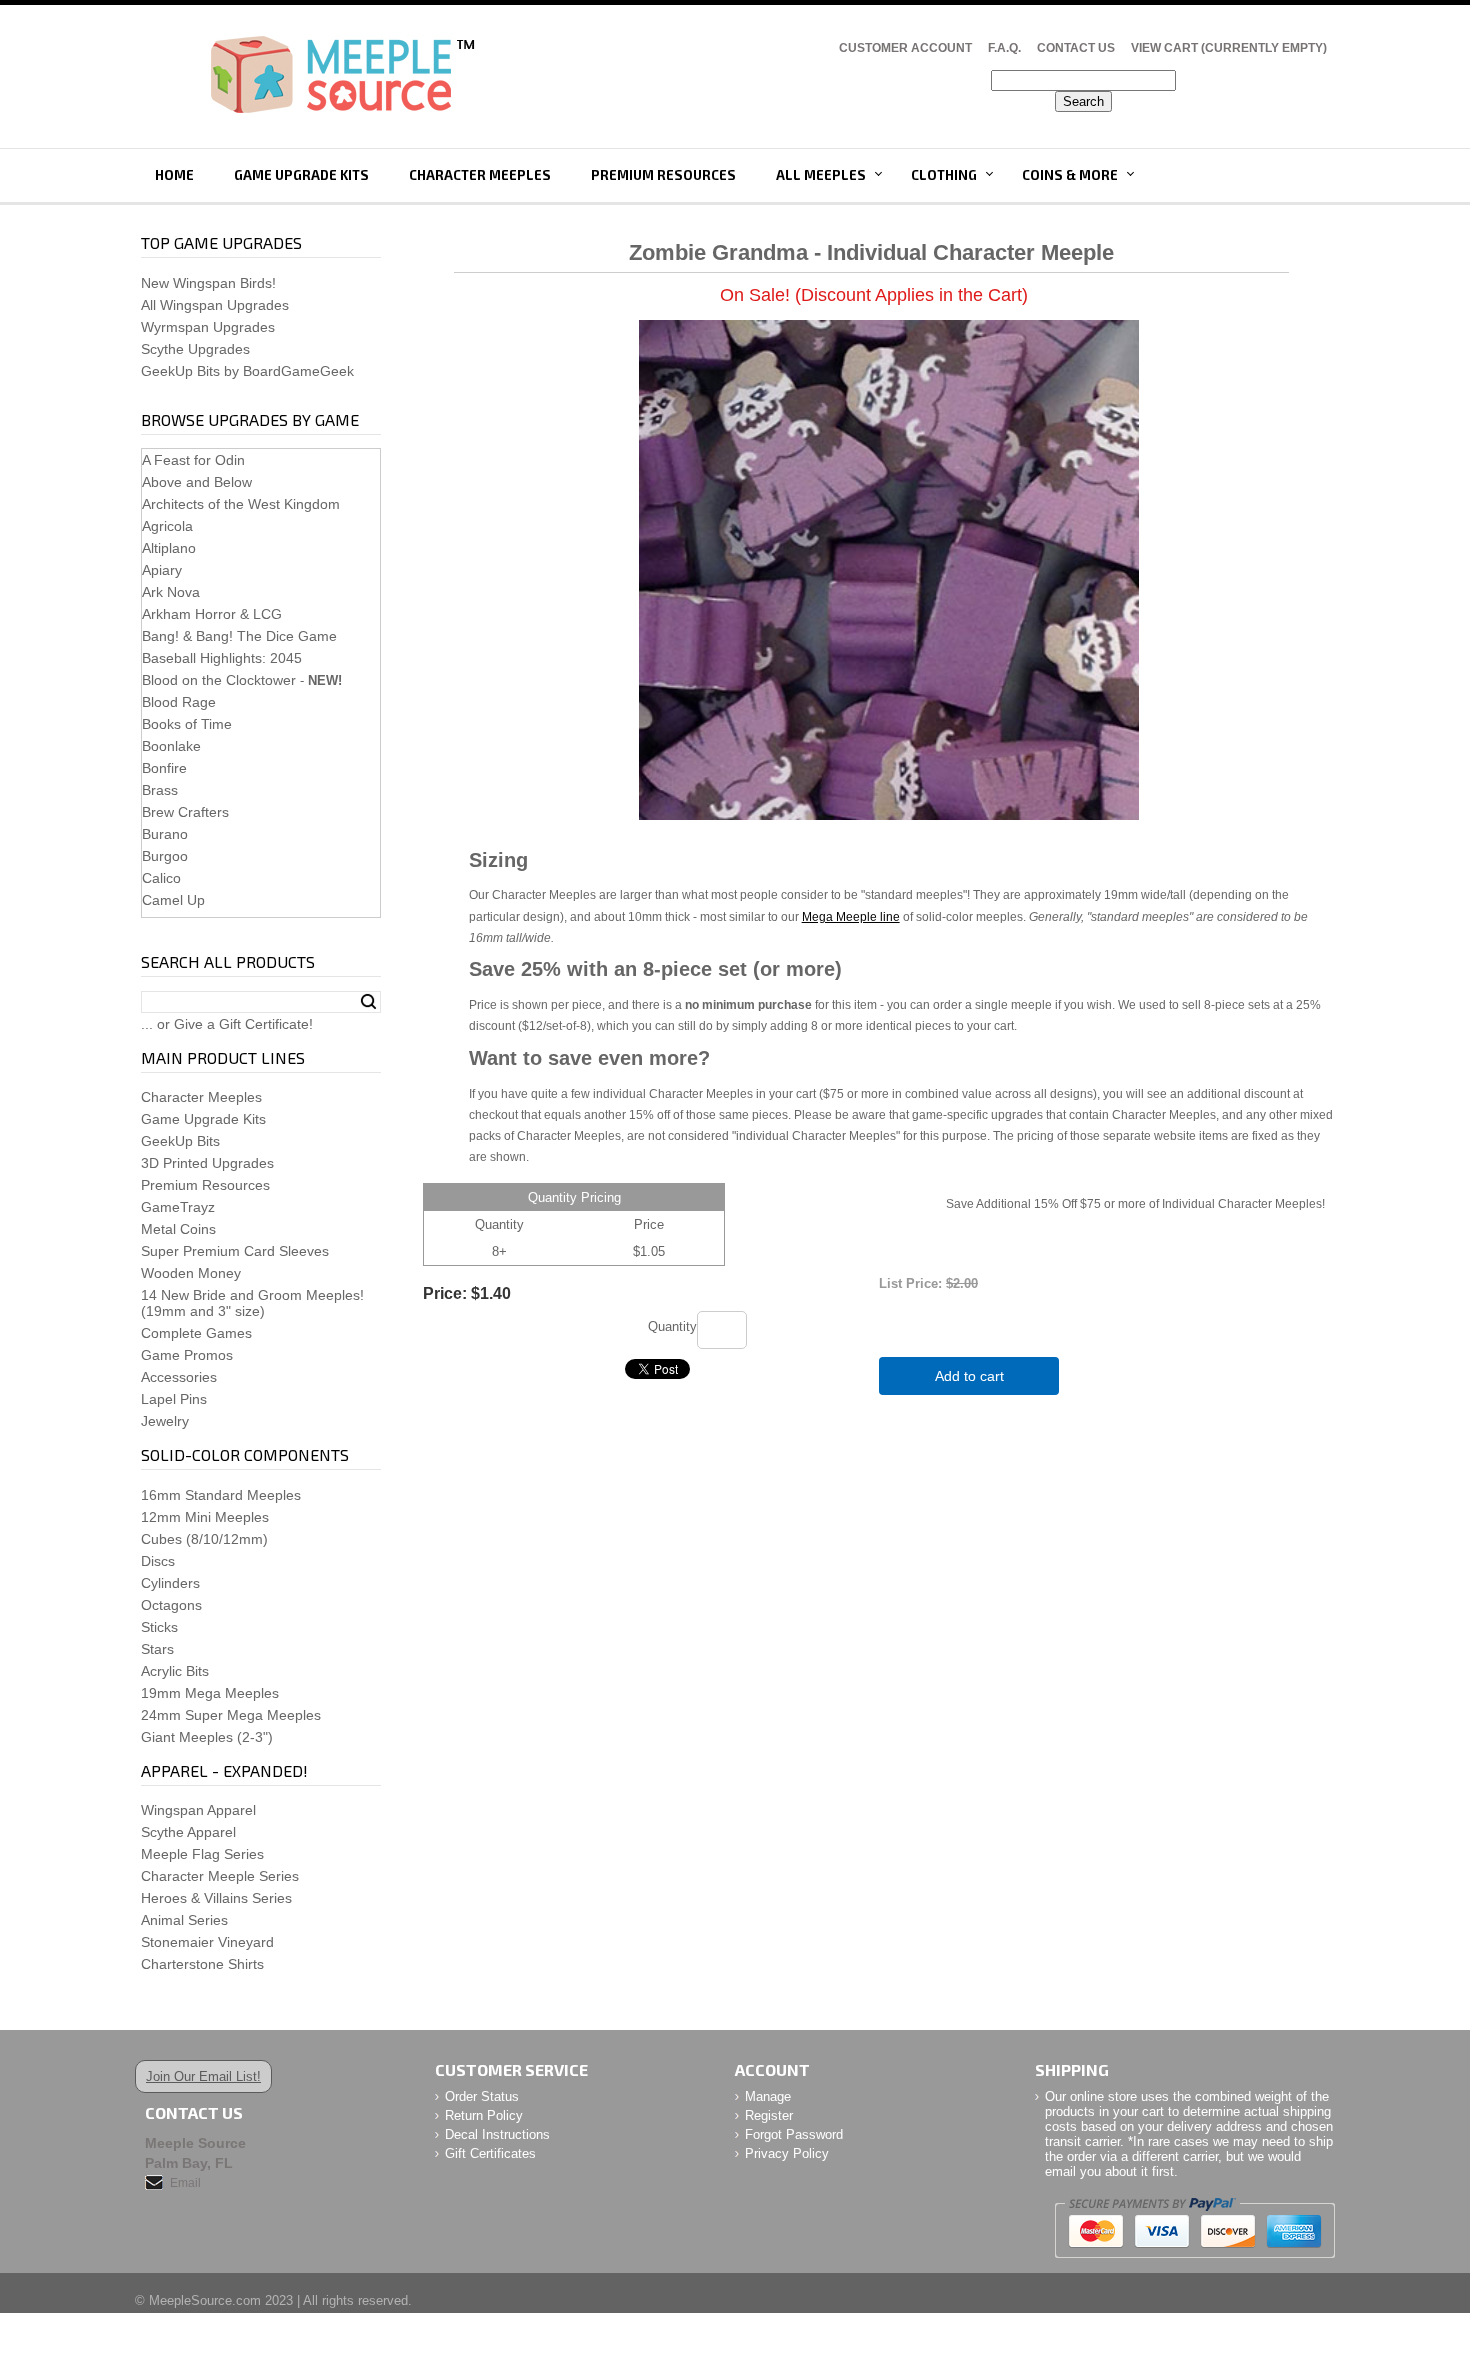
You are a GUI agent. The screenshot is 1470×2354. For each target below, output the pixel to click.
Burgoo (165, 856)
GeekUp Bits (180, 1141)
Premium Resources (663, 175)
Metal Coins (178, 1229)
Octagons (171, 1605)
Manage (768, 2096)
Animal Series (184, 1920)
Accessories (179, 1377)
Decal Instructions (497, 2134)
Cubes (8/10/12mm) (204, 1539)
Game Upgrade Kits (301, 175)
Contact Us (1076, 48)
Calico (161, 878)
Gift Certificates (490, 2153)
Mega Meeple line (851, 916)
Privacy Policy (787, 2153)
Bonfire (164, 768)
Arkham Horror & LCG (212, 614)
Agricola (167, 526)
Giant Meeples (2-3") (207, 1737)
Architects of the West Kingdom (241, 504)
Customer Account (905, 48)
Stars (157, 1649)
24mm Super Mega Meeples (231, 1715)
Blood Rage (179, 702)
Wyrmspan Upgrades (208, 327)
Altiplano (169, 548)
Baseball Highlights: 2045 (222, 658)
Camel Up (173, 900)
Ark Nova (171, 592)
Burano (165, 834)
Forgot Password (794, 2134)
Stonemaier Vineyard (207, 1942)
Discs (158, 1561)
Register (769, 2115)
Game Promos (187, 1355)
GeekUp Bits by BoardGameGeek (247, 371)
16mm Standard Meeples (221, 1495)
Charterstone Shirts (202, 1964)
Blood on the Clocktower (219, 680)
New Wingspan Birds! (208, 283)
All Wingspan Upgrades (215, 305)
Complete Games (196, 1333)
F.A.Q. (1004, 48)
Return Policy (484, 2115)
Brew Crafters (185, 812)
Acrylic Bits (175, 1671)
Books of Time (187, 724)
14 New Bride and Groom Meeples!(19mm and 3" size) (252, 1303)
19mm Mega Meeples (210, 1693)
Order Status (482, 2096)
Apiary (162, 570)
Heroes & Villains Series (216, 1898)
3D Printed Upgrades (207, 1163)
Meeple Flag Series (202, 1854)
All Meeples (821, 175)
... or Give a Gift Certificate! (227, 1024)
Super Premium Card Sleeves (235, 1251)
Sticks (159, 1627)
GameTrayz (178, 1207)
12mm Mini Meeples (205, 1517)
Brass (160, 790)
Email (185, 2183)
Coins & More (1070, 175)
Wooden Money (191, 1273)
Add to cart (969, 1376)
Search (368, 1002)
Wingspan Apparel (198, 1810)
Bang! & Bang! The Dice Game (239, 636)
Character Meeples (480, 175)
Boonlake (171, 746)
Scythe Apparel (188, 1832)
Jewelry (165, 1421)
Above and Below (197, 482)
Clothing (944, 175)
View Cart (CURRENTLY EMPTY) (1229, 48)
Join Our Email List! (203, 2076)
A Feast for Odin (193, 460)
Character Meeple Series (220, 1876)
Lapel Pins (174, 1399)
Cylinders (170, 1583)
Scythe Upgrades (195, 349)
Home (174, 175)
